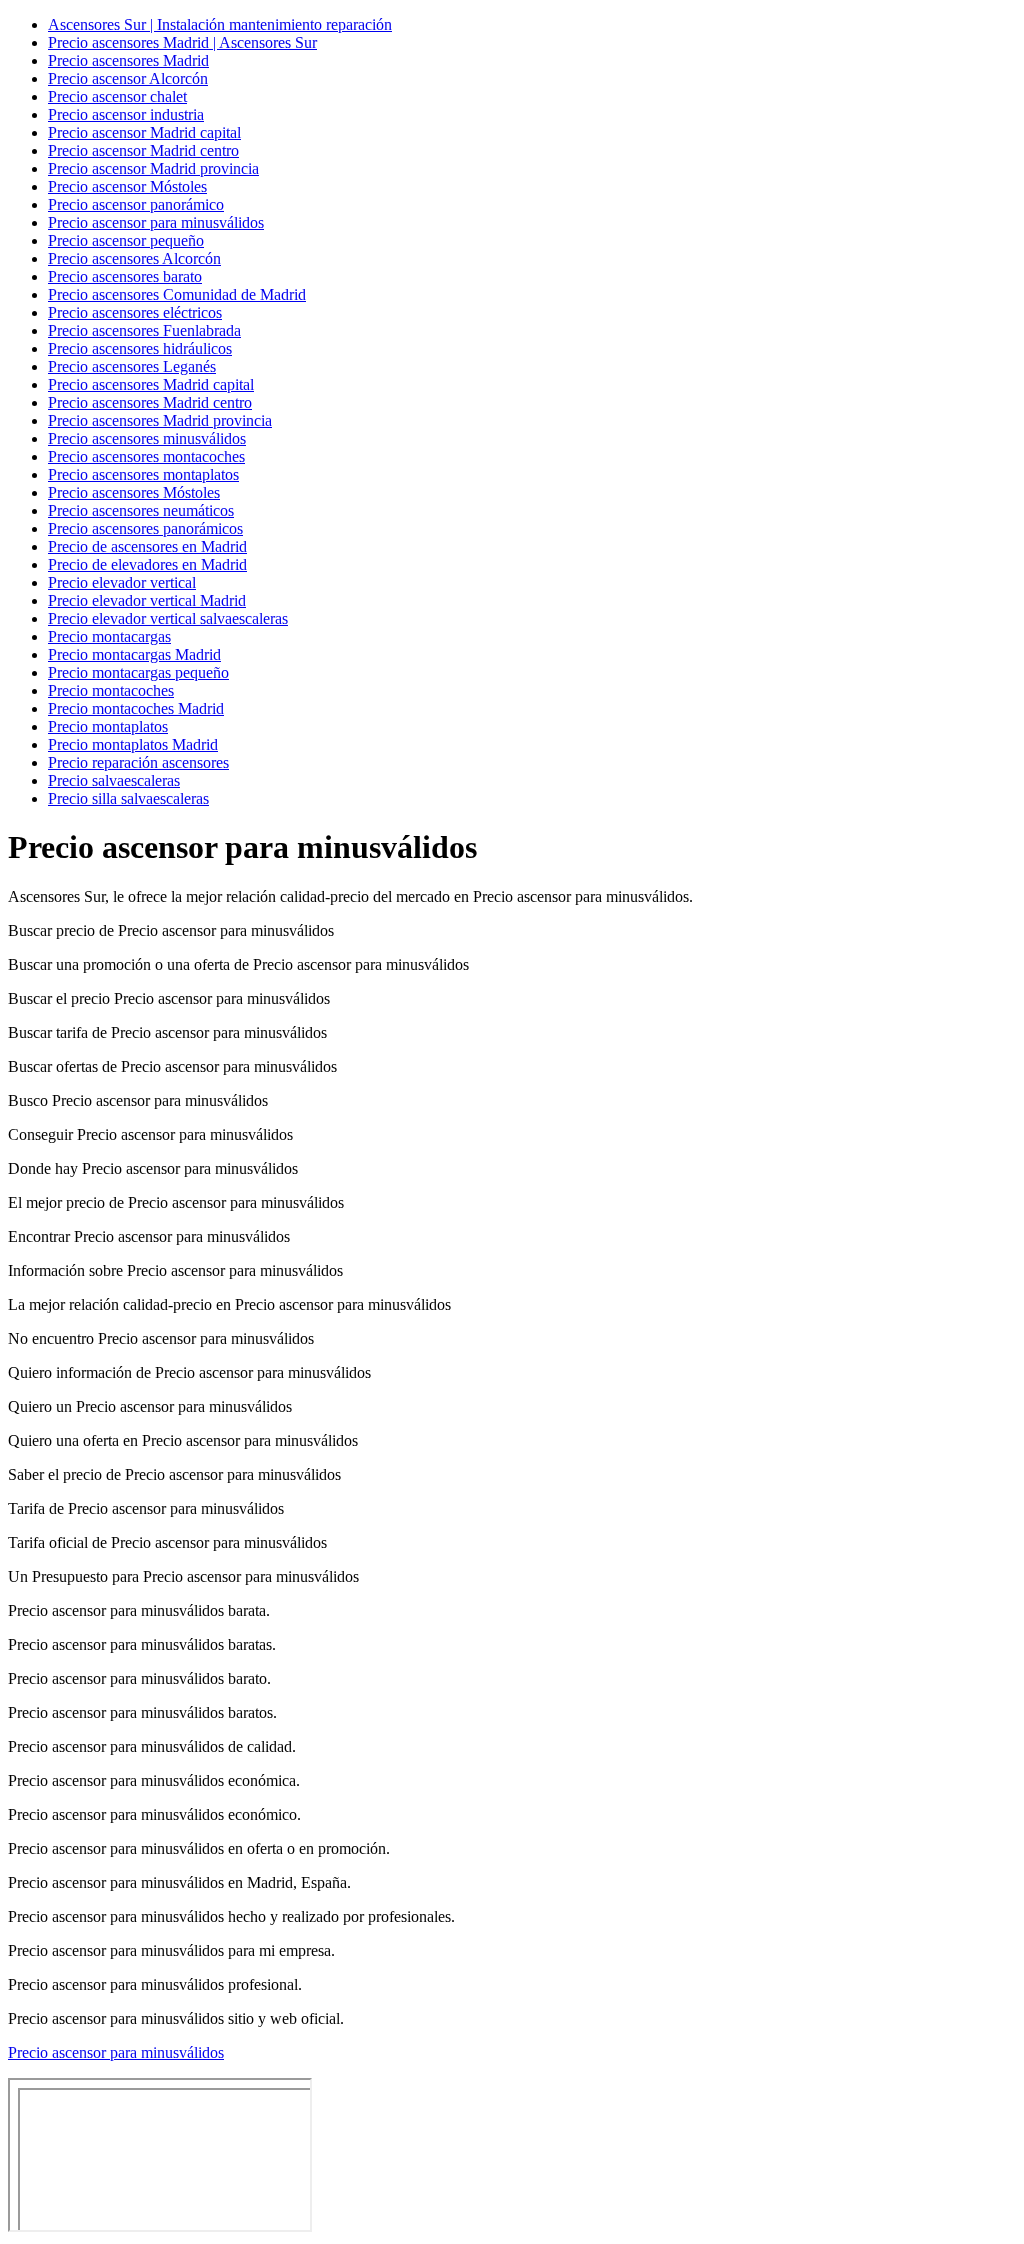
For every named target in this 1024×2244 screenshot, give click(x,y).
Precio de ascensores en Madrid (147, 546)
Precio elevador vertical (122, 582)
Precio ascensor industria (126, 114)
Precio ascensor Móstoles (127, 186)
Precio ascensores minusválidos (147, 438)
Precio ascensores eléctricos (135, 312)
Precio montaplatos (108, 726)
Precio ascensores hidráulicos (140, 348)
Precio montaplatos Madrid (133, 744)
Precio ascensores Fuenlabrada (144, 330)
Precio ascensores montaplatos (143, 474)
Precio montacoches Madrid (136, 708)
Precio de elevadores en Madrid (147, 564)
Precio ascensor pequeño (126, 240)
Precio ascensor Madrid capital (144, 132)
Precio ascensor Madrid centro (143, 150)
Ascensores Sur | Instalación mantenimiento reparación (220, 24)
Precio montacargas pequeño (138, 672)
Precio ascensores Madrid (128, 60)
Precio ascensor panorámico (136, 204)
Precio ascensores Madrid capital (151, 384)
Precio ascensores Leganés (132, 366)
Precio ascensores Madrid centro (150, 402)
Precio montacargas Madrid (134, 654)
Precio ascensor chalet (117, 96)
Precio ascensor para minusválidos (156, 222)
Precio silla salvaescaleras (128, 798)
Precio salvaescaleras (114, 780)
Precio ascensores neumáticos (141, 510)
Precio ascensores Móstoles (134, 492)
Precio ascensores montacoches (146, 456)
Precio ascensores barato (125, 276)
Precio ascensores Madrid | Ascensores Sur (182, 42)
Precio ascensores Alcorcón (134, 258)
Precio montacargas (109, 636)
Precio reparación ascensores (138, 762)
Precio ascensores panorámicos (145, 528)
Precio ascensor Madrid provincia (153, 168)
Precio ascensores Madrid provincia (160, 420)
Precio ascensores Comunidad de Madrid (177, 294)
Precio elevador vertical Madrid (147, 600)
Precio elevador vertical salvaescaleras (168, 618)
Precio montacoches (111, 690)
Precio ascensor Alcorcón (128, 78)
